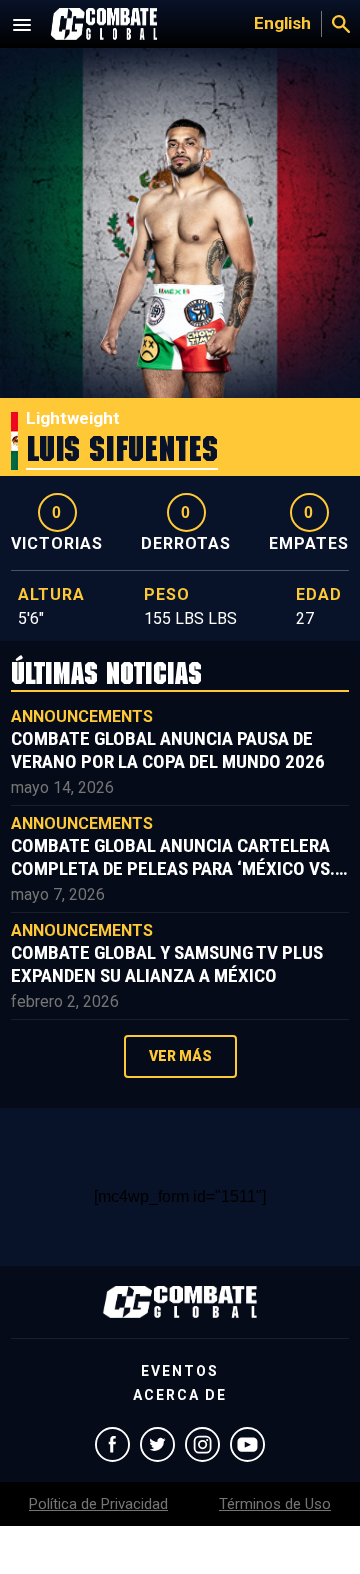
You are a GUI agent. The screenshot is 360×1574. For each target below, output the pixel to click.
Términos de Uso (275, 1504)
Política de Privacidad (98, 1504)
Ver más (180, 1056)
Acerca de (180, 1395)
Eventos (180, 1371)
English (282, 23)
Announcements (82, 716)
